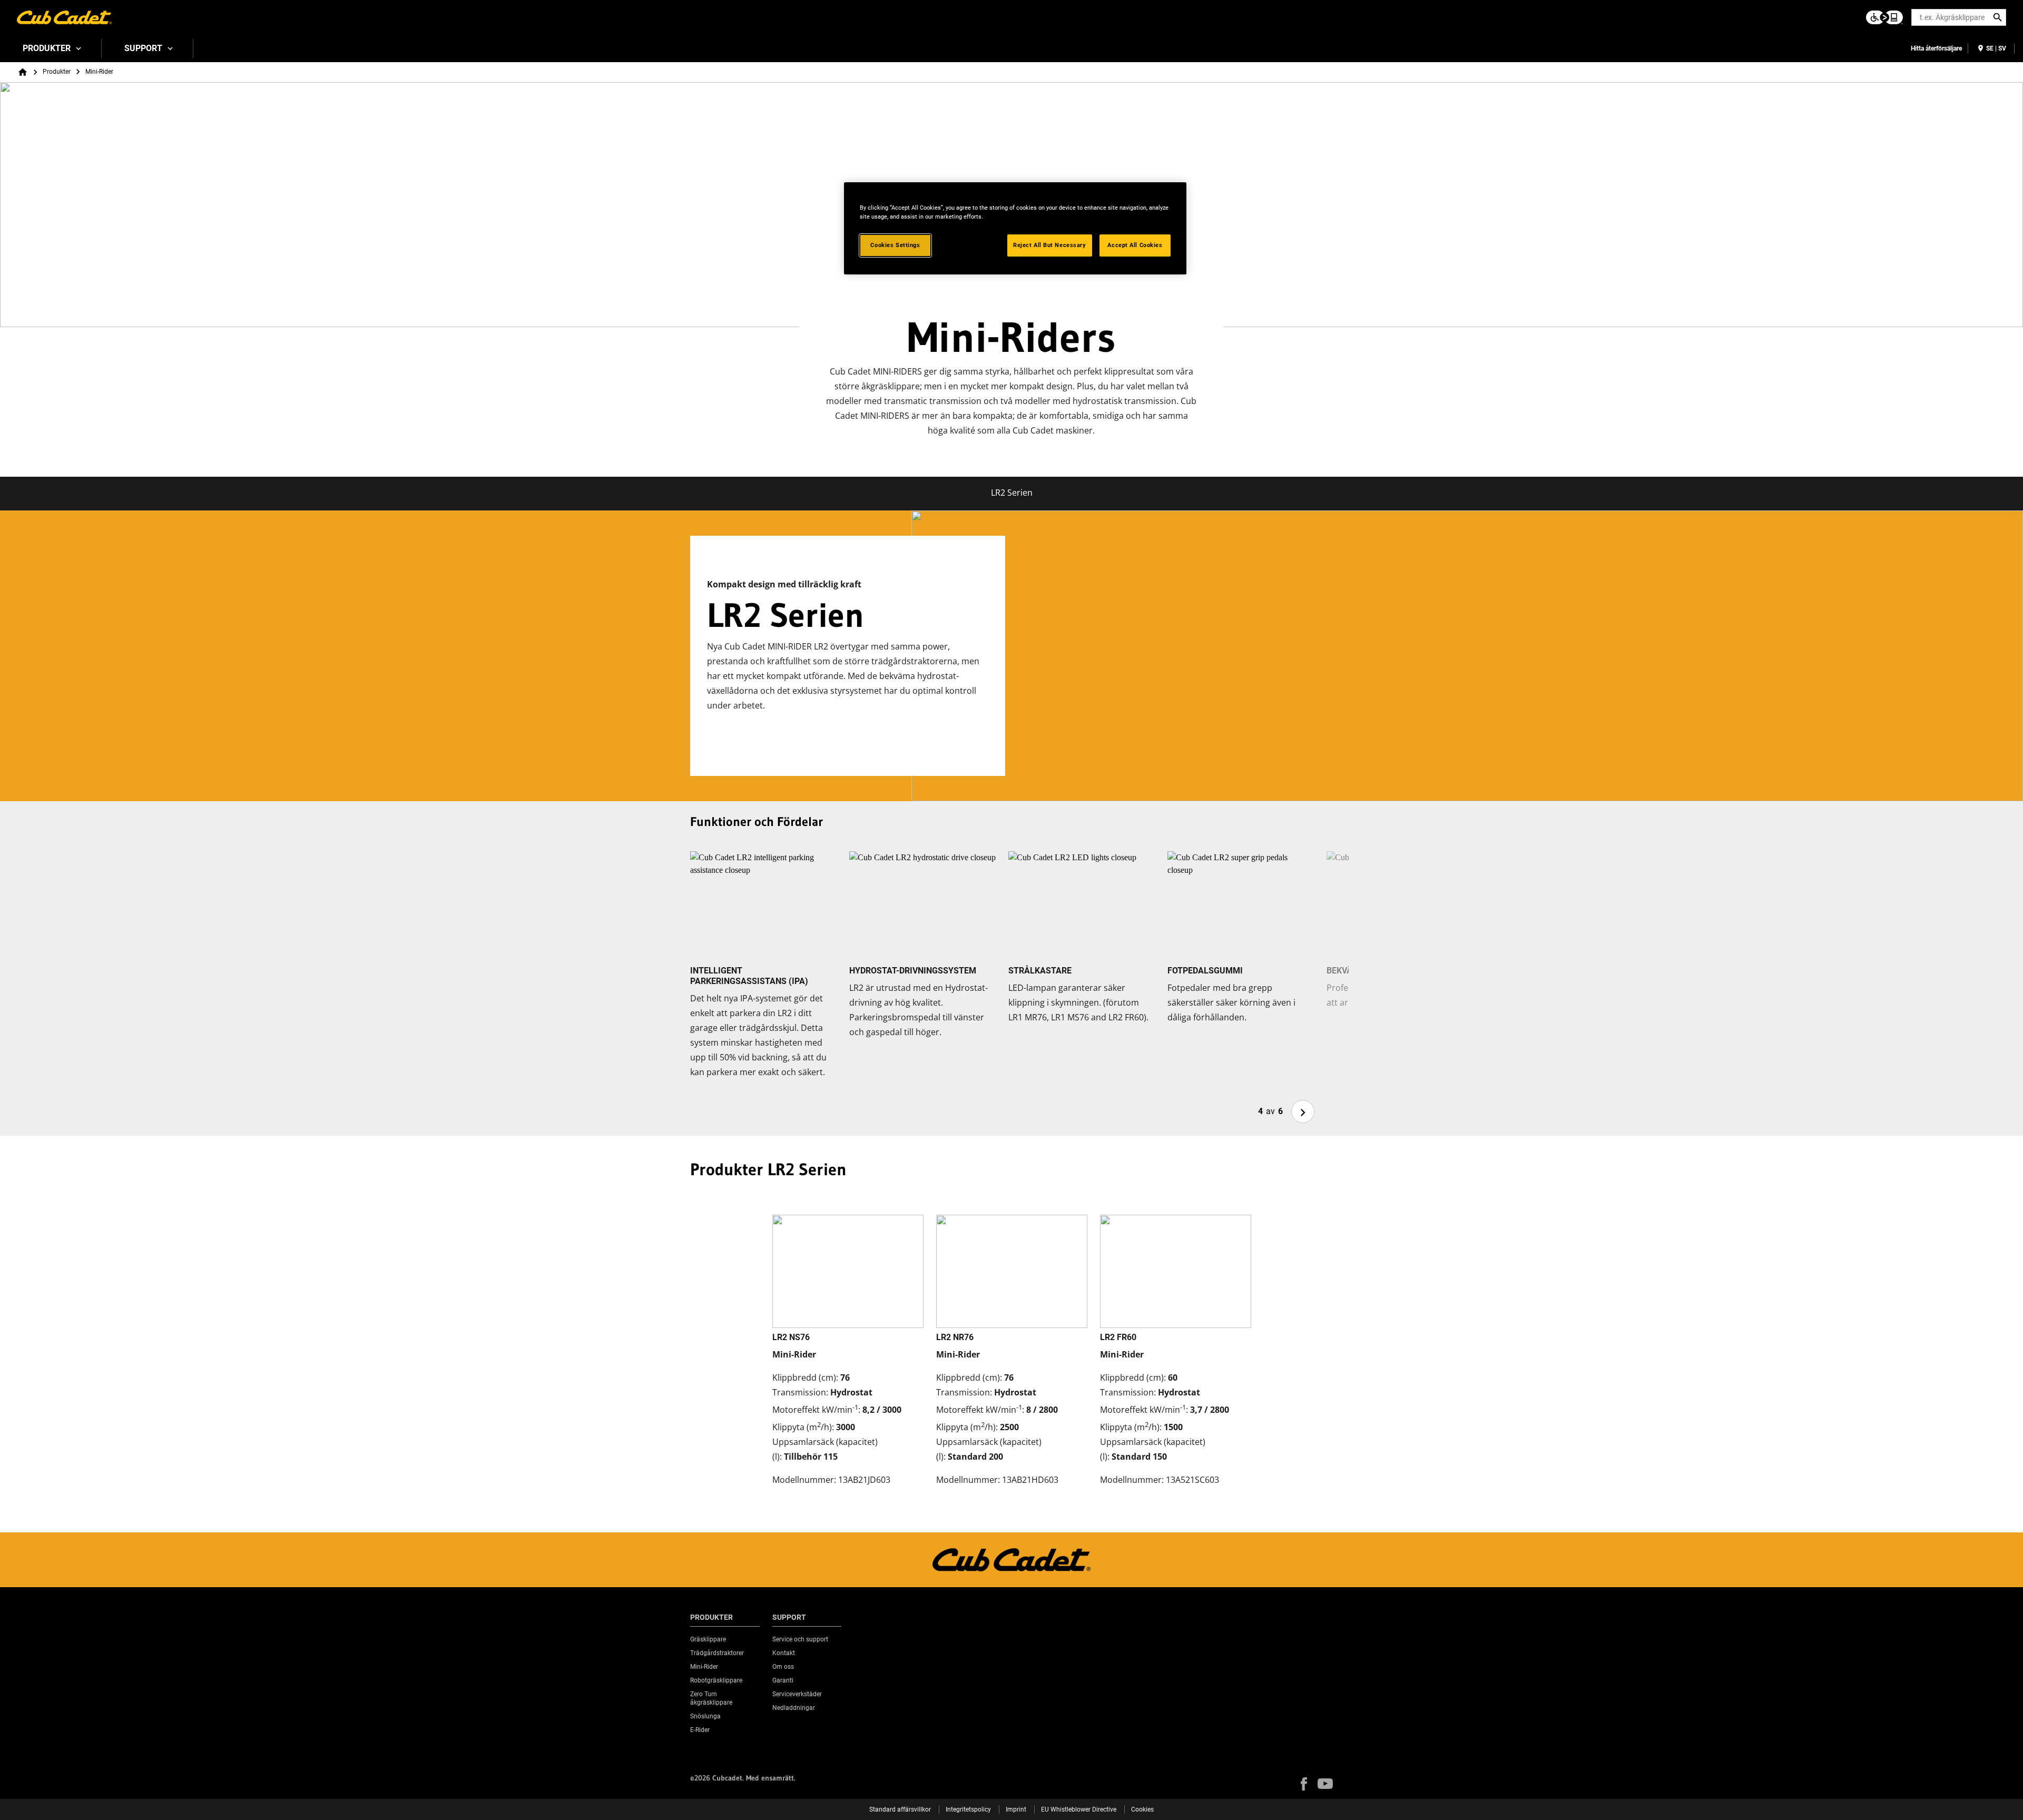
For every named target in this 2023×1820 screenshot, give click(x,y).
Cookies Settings (895, 245)
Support (143, 48)
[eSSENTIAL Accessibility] (1884, 17)
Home (23, 72)
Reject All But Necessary (1050, 245)
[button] (1304, 1784)
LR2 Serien (1012, 493)
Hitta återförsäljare (1936, 48)
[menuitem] (51, 48)
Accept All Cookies (1135, 245)
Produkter (47, 48)
